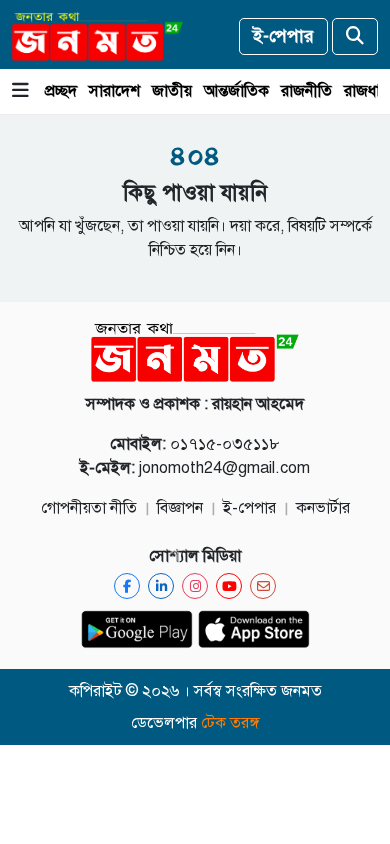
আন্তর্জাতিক (236, 91)
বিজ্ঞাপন (180, 508)
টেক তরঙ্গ (230, 723)
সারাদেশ (114, 91)
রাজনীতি (306, 91)
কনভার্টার (323, 508)
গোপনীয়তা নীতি (89, 508)
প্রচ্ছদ (61, 91)
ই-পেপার (283, 36)
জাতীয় (172, 91)
